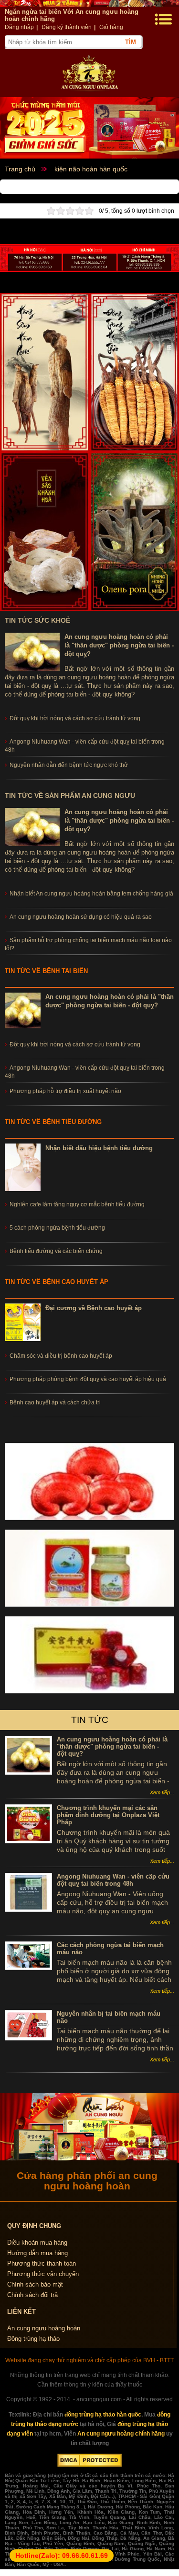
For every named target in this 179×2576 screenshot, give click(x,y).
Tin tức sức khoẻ (37, 620)
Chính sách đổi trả (32, 2295)
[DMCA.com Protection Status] (89, 2465)
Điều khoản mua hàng (37, 2243)
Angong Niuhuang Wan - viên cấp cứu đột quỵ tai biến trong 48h (113, 1880)
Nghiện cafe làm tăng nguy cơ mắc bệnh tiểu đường (77, 1204)
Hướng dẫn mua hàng (37, 2253)
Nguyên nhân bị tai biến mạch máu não (109, 2017)
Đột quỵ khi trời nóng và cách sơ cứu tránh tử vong (75, 1044)
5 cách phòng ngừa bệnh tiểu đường (57, 1228)
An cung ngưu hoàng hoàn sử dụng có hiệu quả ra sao (81, 917)
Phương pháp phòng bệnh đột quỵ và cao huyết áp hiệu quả (88, 1379)
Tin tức (90, 1720)
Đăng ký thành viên (67, 27)
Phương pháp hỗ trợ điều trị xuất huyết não (65, 1091)
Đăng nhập (19, 27)
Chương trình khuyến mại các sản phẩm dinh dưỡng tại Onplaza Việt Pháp (108, 1815)
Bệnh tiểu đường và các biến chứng (56, 1251)
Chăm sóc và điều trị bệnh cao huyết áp (61, 1356)
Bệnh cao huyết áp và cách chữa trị (55, 1402)
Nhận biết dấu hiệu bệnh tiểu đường (99, 1148)
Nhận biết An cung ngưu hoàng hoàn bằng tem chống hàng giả (91, 894)
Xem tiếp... (162, 1792)
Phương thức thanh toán (42, 2263)
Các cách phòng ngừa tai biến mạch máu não (110, 1949)
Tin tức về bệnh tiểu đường (53, 1122)
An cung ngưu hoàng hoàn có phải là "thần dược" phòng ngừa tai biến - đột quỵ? (119, 645)
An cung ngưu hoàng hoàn (44, 2328)
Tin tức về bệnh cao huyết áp (57, 1282)
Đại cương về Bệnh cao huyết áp (94, 1308)
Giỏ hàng (111, 27)
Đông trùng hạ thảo (33, 2339)
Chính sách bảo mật (35, 2284)
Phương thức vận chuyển (43, 2274)
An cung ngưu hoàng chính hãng (121, 2434)
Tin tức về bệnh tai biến (46, 971)
